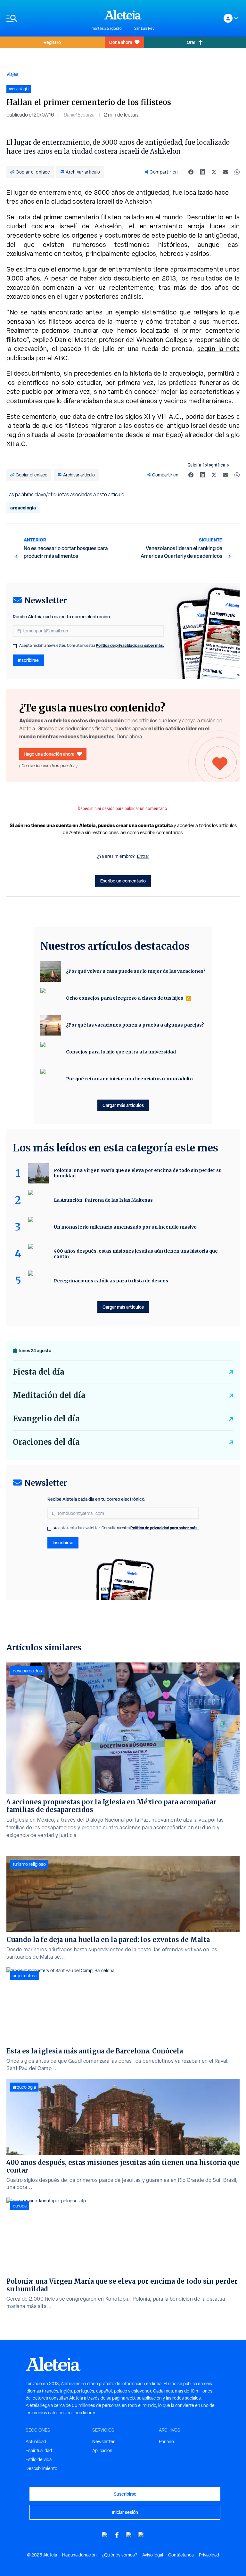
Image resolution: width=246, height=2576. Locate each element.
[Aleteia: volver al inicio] (123, 15)
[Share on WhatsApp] (237, 172)
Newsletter (103, 2442)
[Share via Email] (225, 172)
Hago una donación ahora (49, 754)
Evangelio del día (46, 1419)
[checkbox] (15, 646)
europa (20, 2206)
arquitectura (25, 1976)
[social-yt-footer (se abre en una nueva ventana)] (105, 2535)
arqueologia (23, 508)
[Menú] (46, 18)
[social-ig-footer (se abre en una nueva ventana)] (141, 2535)
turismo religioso (29, 1864)
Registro (52, 42)
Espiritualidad (39, 2450)
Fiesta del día (39, 1372)
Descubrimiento (41, 2468)
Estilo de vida (39, 2459)
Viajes (12, 74)
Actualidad (36, 2442)
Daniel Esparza (79, 115)
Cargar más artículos (123, 1105)
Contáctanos (181, 2555)
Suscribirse (125, 2494)
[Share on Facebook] (191, 172)
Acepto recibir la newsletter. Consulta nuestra (92, 646)
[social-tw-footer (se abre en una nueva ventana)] (129, 2535)
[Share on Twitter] (214, 172)
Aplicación (102, 2450)
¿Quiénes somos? (119, 2555)
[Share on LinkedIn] (202, 172)
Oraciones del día (46, 1442)
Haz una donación (79, 2555)
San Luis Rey (144, 28)
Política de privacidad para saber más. (130, 645)
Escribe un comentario (123, 881)
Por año (166, 2442)
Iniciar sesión (125, 2512)
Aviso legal (153, 2555)
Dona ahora (121, 42)
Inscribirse (28, 660)
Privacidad (209, 2555)
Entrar (143, 856)
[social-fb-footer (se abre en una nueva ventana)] (117, 2535)
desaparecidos (27, 1671)
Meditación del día (49, 1395)
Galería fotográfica (207, 465)
